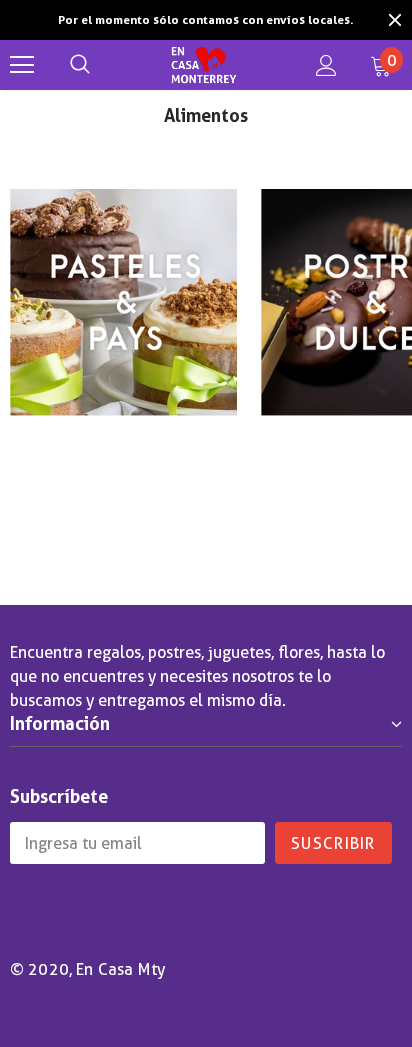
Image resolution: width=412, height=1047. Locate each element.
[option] (206, 20)
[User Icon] (326, 65)
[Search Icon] (80, 65)
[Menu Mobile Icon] (22, 65)
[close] (395, 20)
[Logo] (203, 65)
